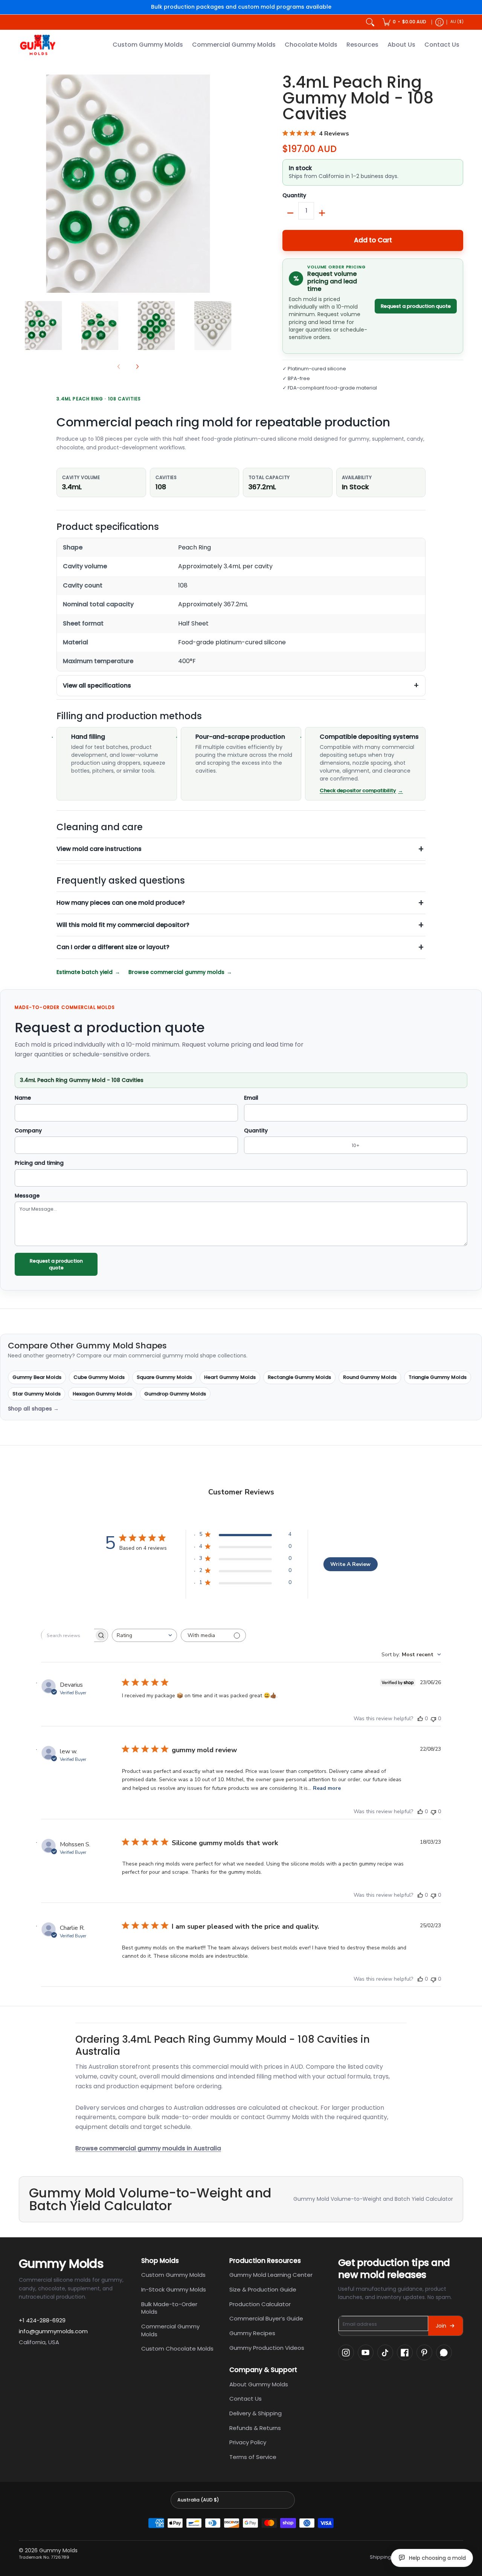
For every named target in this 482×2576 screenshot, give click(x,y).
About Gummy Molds (259, 2384)
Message (27, 1196)
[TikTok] (385, 2352)
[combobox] (144, 1635)
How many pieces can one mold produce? (121, 903)
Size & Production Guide (263, 2289)
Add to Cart (373, 240)
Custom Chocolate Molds (177, 2349)
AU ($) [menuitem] (457, 22)
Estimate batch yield (85, 972)
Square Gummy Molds (164, 1377)
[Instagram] (346, 2352)
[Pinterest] (424, 2352)
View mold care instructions (99, 849)
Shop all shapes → (33, 1409)
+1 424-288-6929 (42, 2320)
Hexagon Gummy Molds (102, 1394)
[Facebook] (405, 2352)
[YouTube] (366, 2352)
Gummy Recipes (252, 2333)
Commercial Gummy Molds (170, 2330)
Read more (327, 1788)
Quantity (294, 196)
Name (23, 1098)
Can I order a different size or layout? (113, 947)
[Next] (232, 184)
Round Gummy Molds (370, 1377)
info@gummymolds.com (53, 2331)
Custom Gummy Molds (173, 2275)
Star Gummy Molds (37, 1394)
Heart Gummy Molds (230, 1377)
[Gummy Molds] (38, 45)
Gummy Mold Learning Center (271, 2275)
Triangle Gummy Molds (438, 1377)
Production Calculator (260, 2304)
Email (251, 1098)
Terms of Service (253, 2457)
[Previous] (24, 184)
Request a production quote (416, 306)
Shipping (381, 2557)
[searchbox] (68, 1636)
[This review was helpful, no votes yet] (420, 1719)
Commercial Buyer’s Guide (266, 2318)
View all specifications (97, 685)
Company (28, 1131)
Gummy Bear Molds (37, 1377)
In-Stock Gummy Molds (174, 2289)
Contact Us (246, 2399)
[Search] (370, 22)
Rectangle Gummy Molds (299, 1377)
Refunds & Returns (255, 2428)
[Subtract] (290, 213)
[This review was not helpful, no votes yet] (433, 1719)
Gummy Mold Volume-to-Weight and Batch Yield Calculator (373, 2199)
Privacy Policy (248, 2442)
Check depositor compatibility (358, 790)
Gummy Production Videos (267, 2348)
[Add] (322, 213)
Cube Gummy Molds (99, 1377)
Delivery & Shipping (255, 2413)
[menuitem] (404, 22)
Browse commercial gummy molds (176, 972)
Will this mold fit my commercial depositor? (123, 925)
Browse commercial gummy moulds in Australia (148, 2148)
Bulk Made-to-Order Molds (169, 2308)
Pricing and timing (39, 1163)
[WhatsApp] (444, 2352)
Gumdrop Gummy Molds (175, 1394)
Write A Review (350, 1564)
